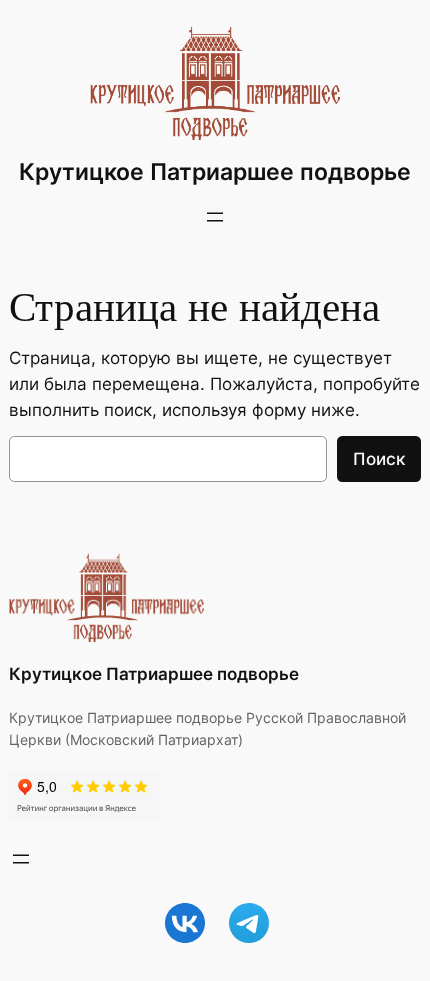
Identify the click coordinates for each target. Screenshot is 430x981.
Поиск (379, 459)
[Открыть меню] (215, 217)
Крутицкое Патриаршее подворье (215, 172)
